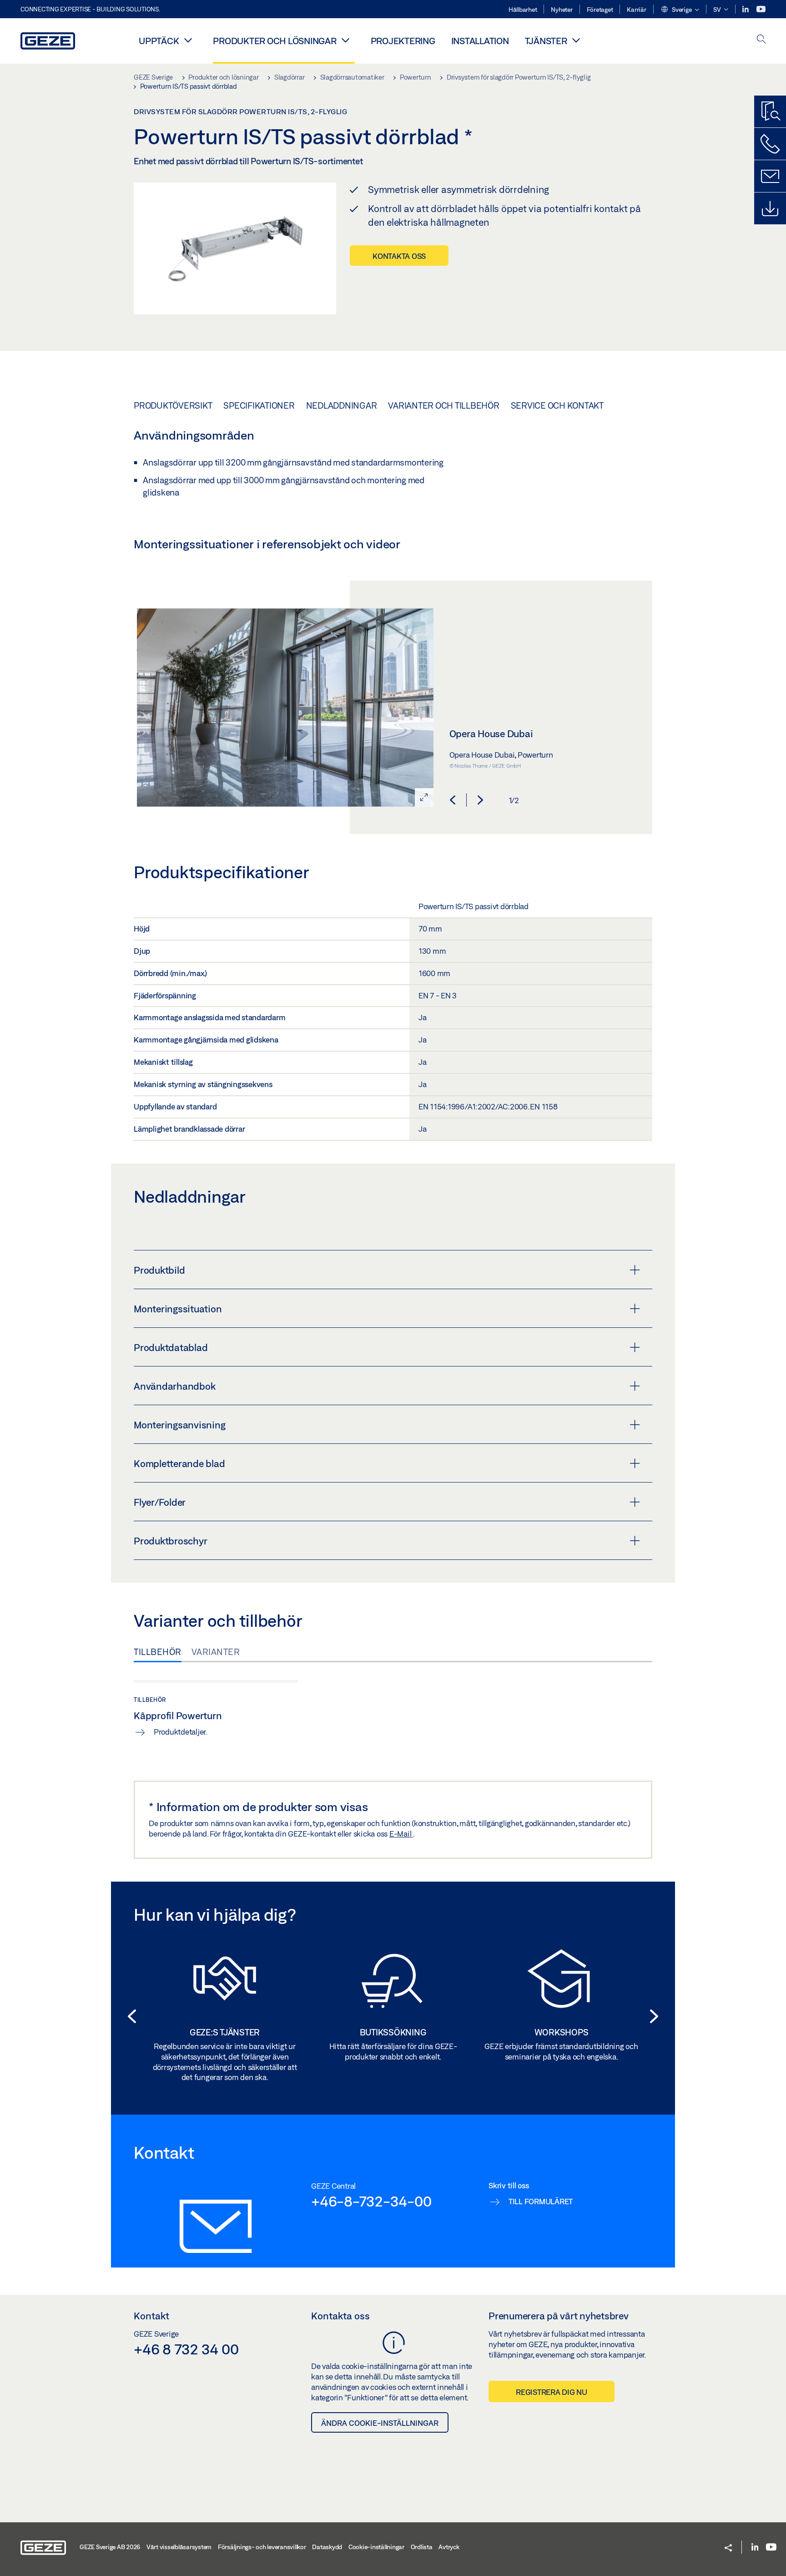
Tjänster (546, 41)
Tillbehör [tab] (158, 1652)
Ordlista (422, 2547)
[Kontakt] (770, 176)
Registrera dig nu (552, 2392)
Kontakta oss (399, 256)
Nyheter (562, 10)
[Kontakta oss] (770, 144)
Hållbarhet (523, 10)
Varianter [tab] (216, 1652)
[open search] (761, 40)
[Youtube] (761, 9)
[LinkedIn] (746, 9)
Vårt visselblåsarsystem (179, 2547)
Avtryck (449, 2547)
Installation (480, 41)
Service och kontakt (557, 405)
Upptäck (159, 41)
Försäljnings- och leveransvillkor (262, 2547)
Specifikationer (259, 405)
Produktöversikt (173, 405)
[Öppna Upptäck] (188, 40)
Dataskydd (327, 2547)
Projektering (403, 41)
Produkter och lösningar (275, 41)
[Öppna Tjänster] (576, 40)
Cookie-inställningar (376, 2547)
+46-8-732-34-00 (371, 2201)
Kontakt (151, 2316)
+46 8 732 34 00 (186, 2349)
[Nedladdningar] (770, 208)
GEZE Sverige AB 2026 (110, 2547)
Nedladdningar (342, 405)
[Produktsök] (770, 111)
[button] (680, 10)
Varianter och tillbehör (443, 405)
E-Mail (401, 1834)
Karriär (636, 10)
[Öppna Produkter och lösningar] (346, 40)
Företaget (600, 10)
